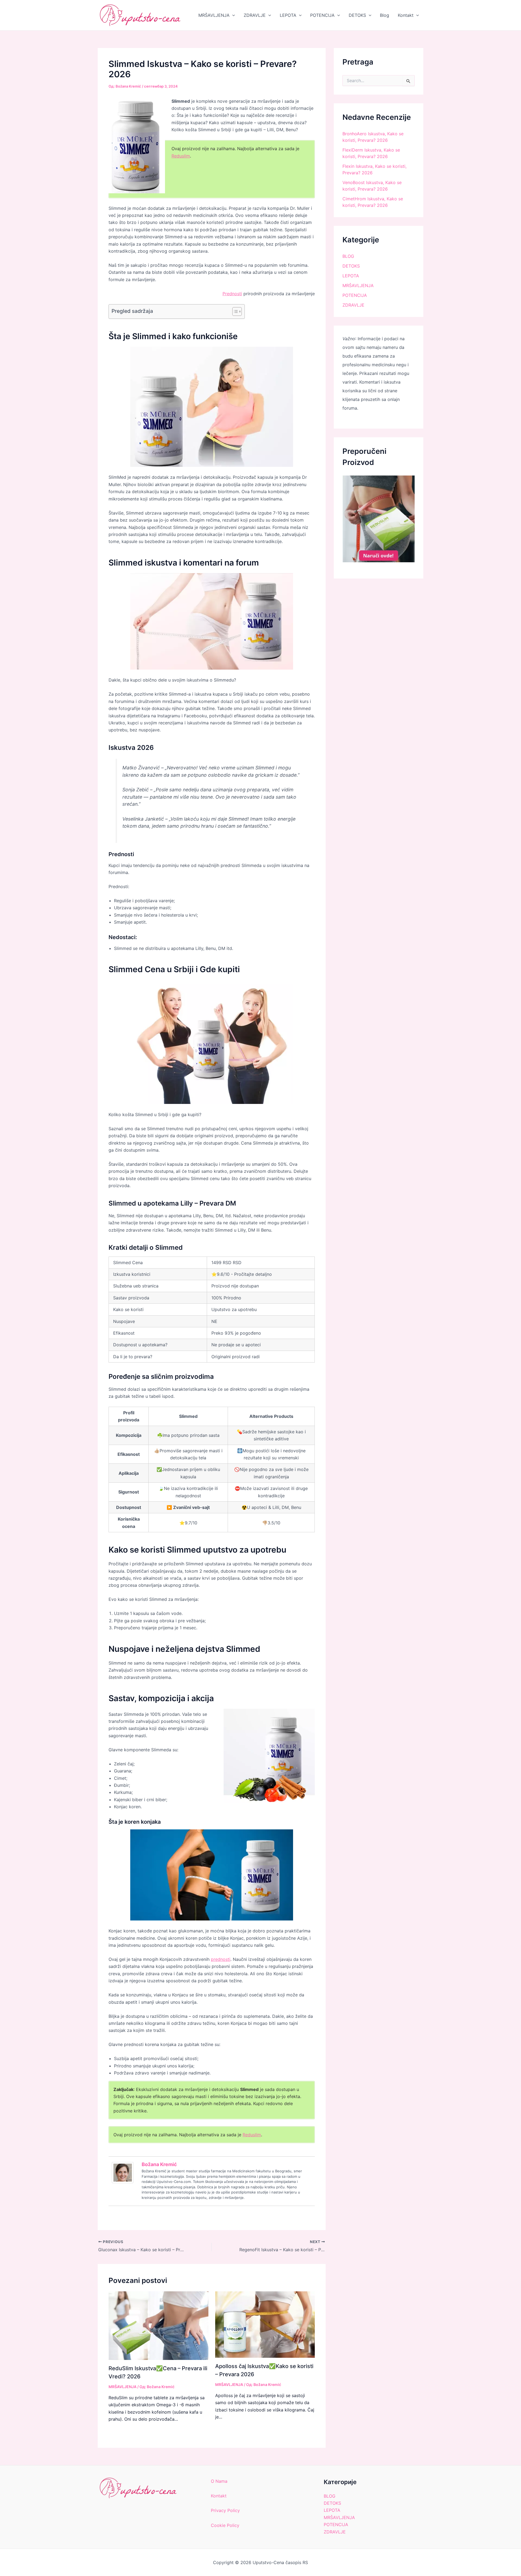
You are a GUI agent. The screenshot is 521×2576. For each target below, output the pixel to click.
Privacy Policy (225, 2510)
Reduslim (181, 156)
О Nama (219, 2481)
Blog (385, 15)
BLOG (348, 256)
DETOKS (357, 15)
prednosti (221, 1959)
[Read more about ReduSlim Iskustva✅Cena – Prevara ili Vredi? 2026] (158, 2325)
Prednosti (232, 294)
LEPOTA (288, 15)
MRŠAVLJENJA (214, 15)
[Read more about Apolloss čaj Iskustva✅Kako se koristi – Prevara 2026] (265, 2324)
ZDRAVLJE (255, 15)
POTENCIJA (322, 15)
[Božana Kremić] (123, 2172)
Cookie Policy (225, 2525)
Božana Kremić (159, 2164)
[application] (232, 15)
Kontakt (406, 15)
